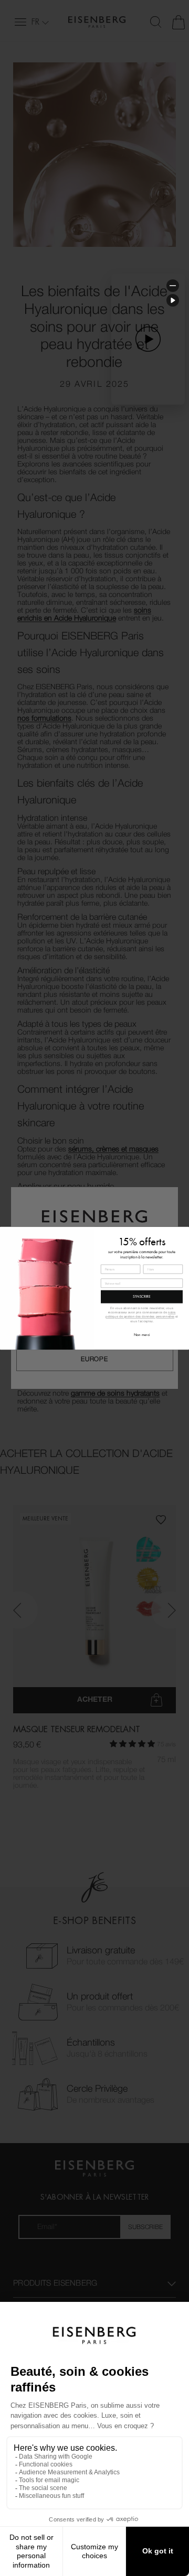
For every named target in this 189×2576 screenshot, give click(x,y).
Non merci (142, 1335)
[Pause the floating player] (173, 300)
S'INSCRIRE (142, 1297)
